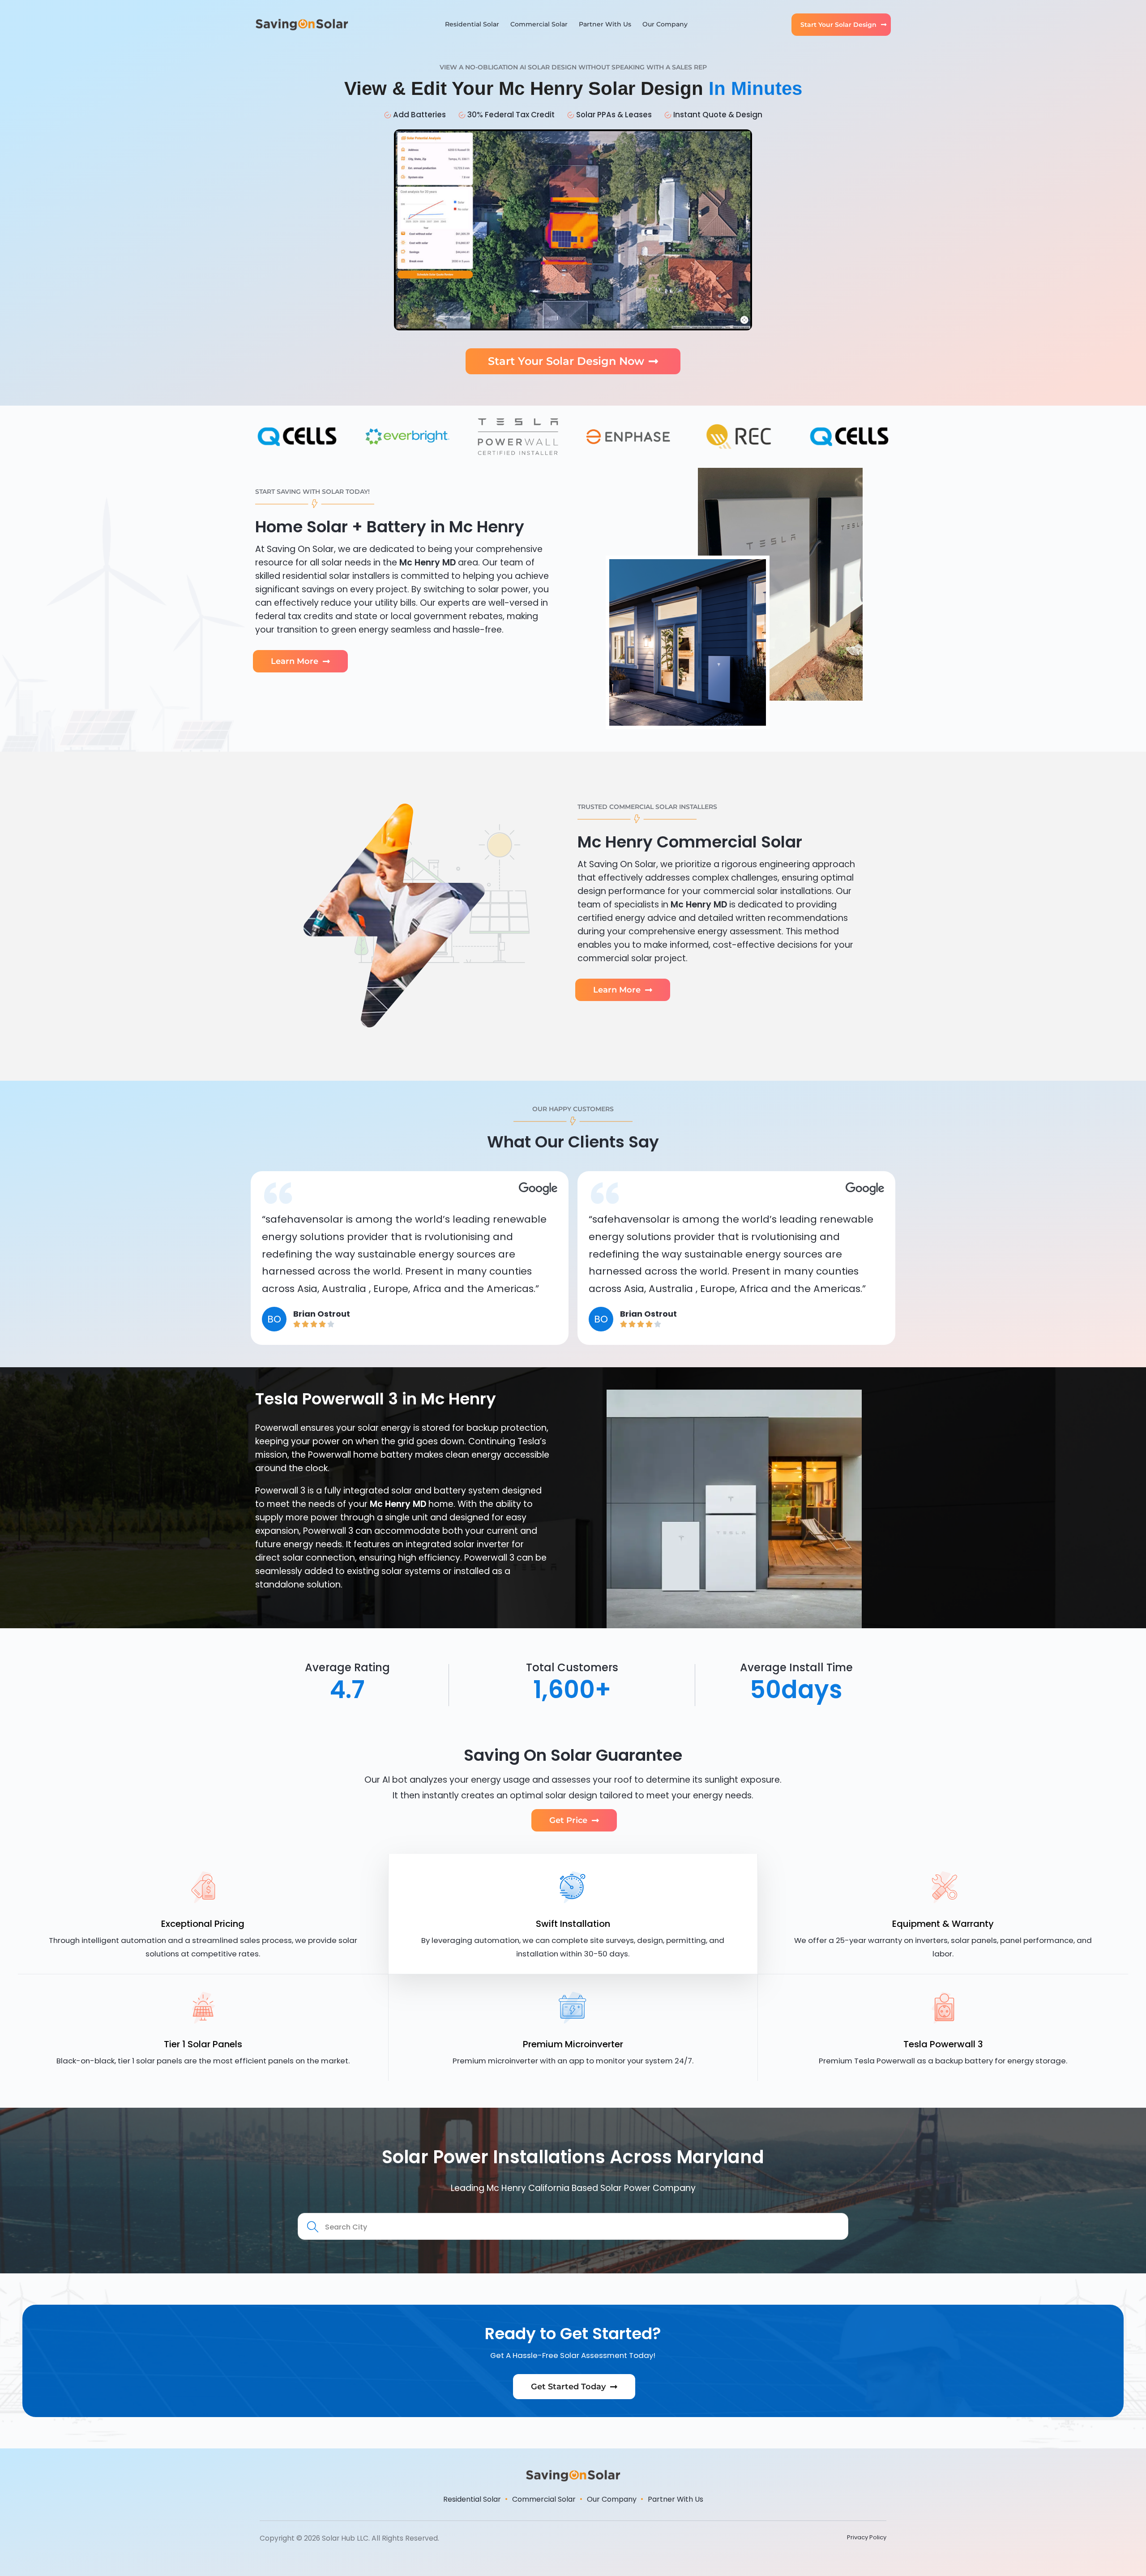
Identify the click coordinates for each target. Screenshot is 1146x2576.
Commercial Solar (539, 24)
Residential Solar (472, 24)
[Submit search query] (313, 2227)
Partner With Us (605, 24)
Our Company (665, 24)
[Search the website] (573, 2226)
